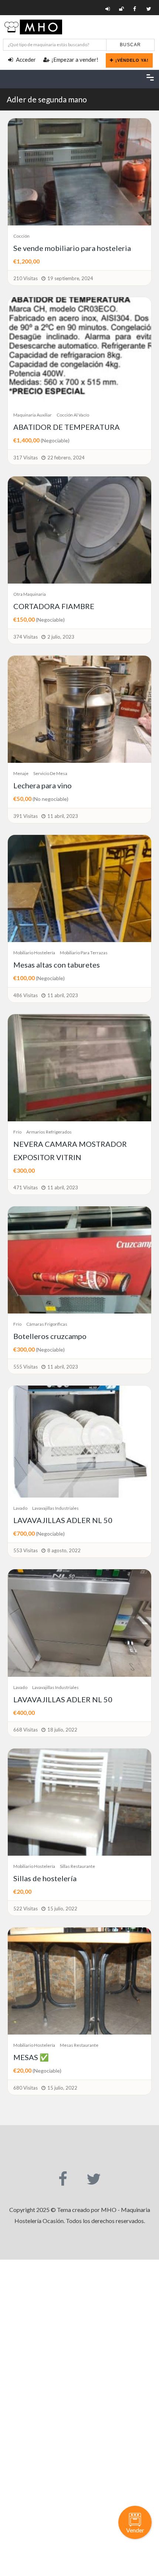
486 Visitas (26, 995)
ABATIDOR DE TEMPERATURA (67, 427)
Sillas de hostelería (45, 1878)
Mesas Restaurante (79, 2045)
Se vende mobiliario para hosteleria (72, 248)
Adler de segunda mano (47, 99)
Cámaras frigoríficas (47, 1324)
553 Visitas (26, 1550)
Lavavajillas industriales (55, 1508)
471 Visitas (26, 1187)
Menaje (21, 773)
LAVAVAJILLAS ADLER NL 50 (63, 1520)
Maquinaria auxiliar (33, 415)
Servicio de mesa (50, 773)
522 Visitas (26, 1909)
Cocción (21, 236)
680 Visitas (26, 2088)
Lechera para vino (43, 785)
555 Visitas (26, 1367)
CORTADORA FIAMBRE (54, 606)
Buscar (130, 45)
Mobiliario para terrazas (84, 953)
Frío (17, 1132)
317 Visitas (26, 458)
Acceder (25, 60)
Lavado (20, 1508)
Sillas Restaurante (77, 1866)
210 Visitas (26, 278)
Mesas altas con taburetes (57, 965)
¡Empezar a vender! (75, 60)
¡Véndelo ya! (132, 60)
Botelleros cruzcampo (50, 1336)
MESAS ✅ (31, 2057)
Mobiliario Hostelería (34, 953)
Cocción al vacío (73, 415)
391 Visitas (26, 816)
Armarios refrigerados (49, 1132)
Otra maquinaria (30, 594)
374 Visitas (26, 637)
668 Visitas (26, 1730)
